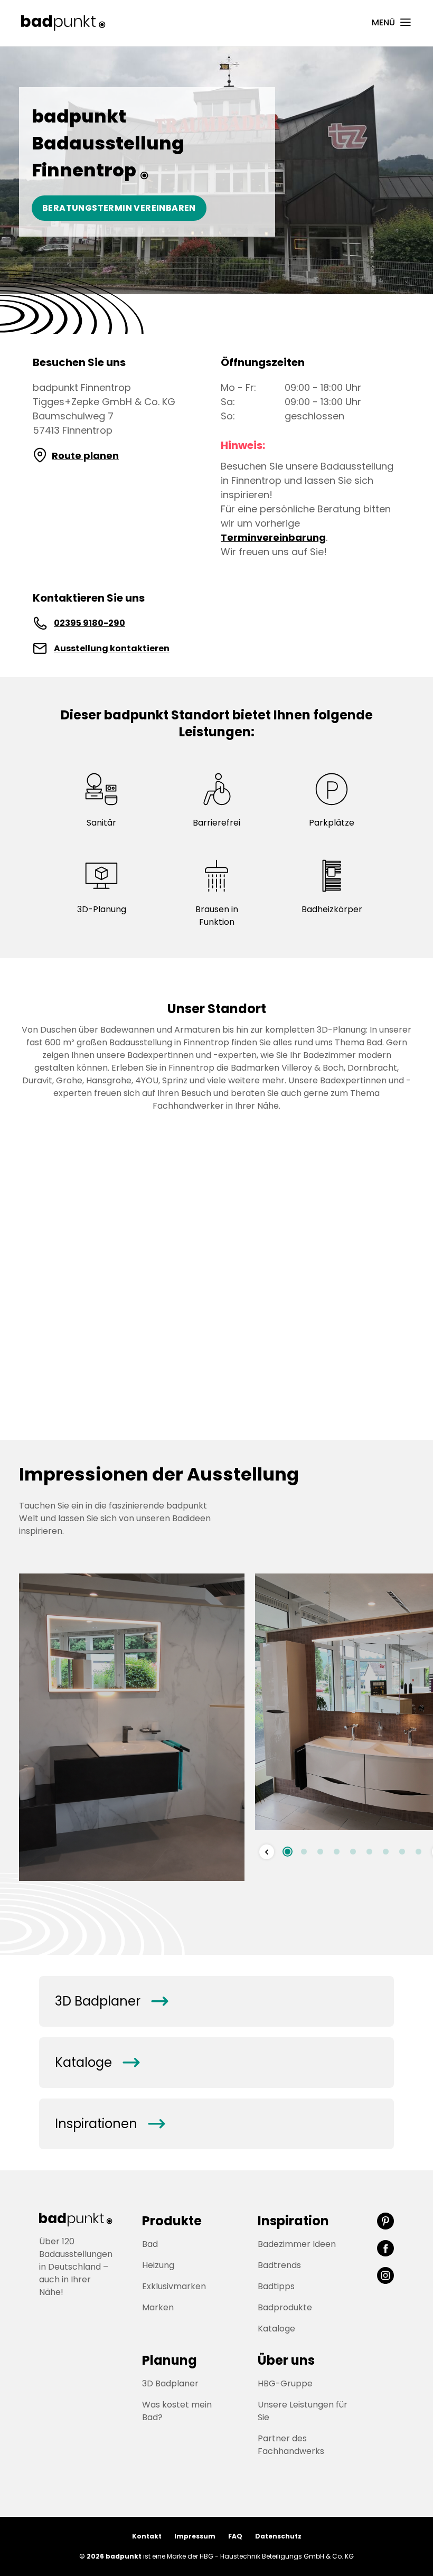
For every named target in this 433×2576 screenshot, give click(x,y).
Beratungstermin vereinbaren (119, 208)
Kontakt (147, 2536)
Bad (150, 2244)
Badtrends (279, 2265)
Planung (170, 2360)
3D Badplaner (111, 2001)
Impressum (195, 2536)
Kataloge (97, 2063)
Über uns (286, 2360)
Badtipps (276, 2286)
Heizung (158, 2265)
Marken (158, 2307)
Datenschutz (278, 2536)
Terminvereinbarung (273, 537)
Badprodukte (285, 2307)
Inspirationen (110, 2124)
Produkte (172, 2221)
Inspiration (293, 2221)
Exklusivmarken (174, 2286)
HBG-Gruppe (285, 2383)
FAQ (235, 2536)
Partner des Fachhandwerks (291, 2445)
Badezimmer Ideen (297, 2244)
